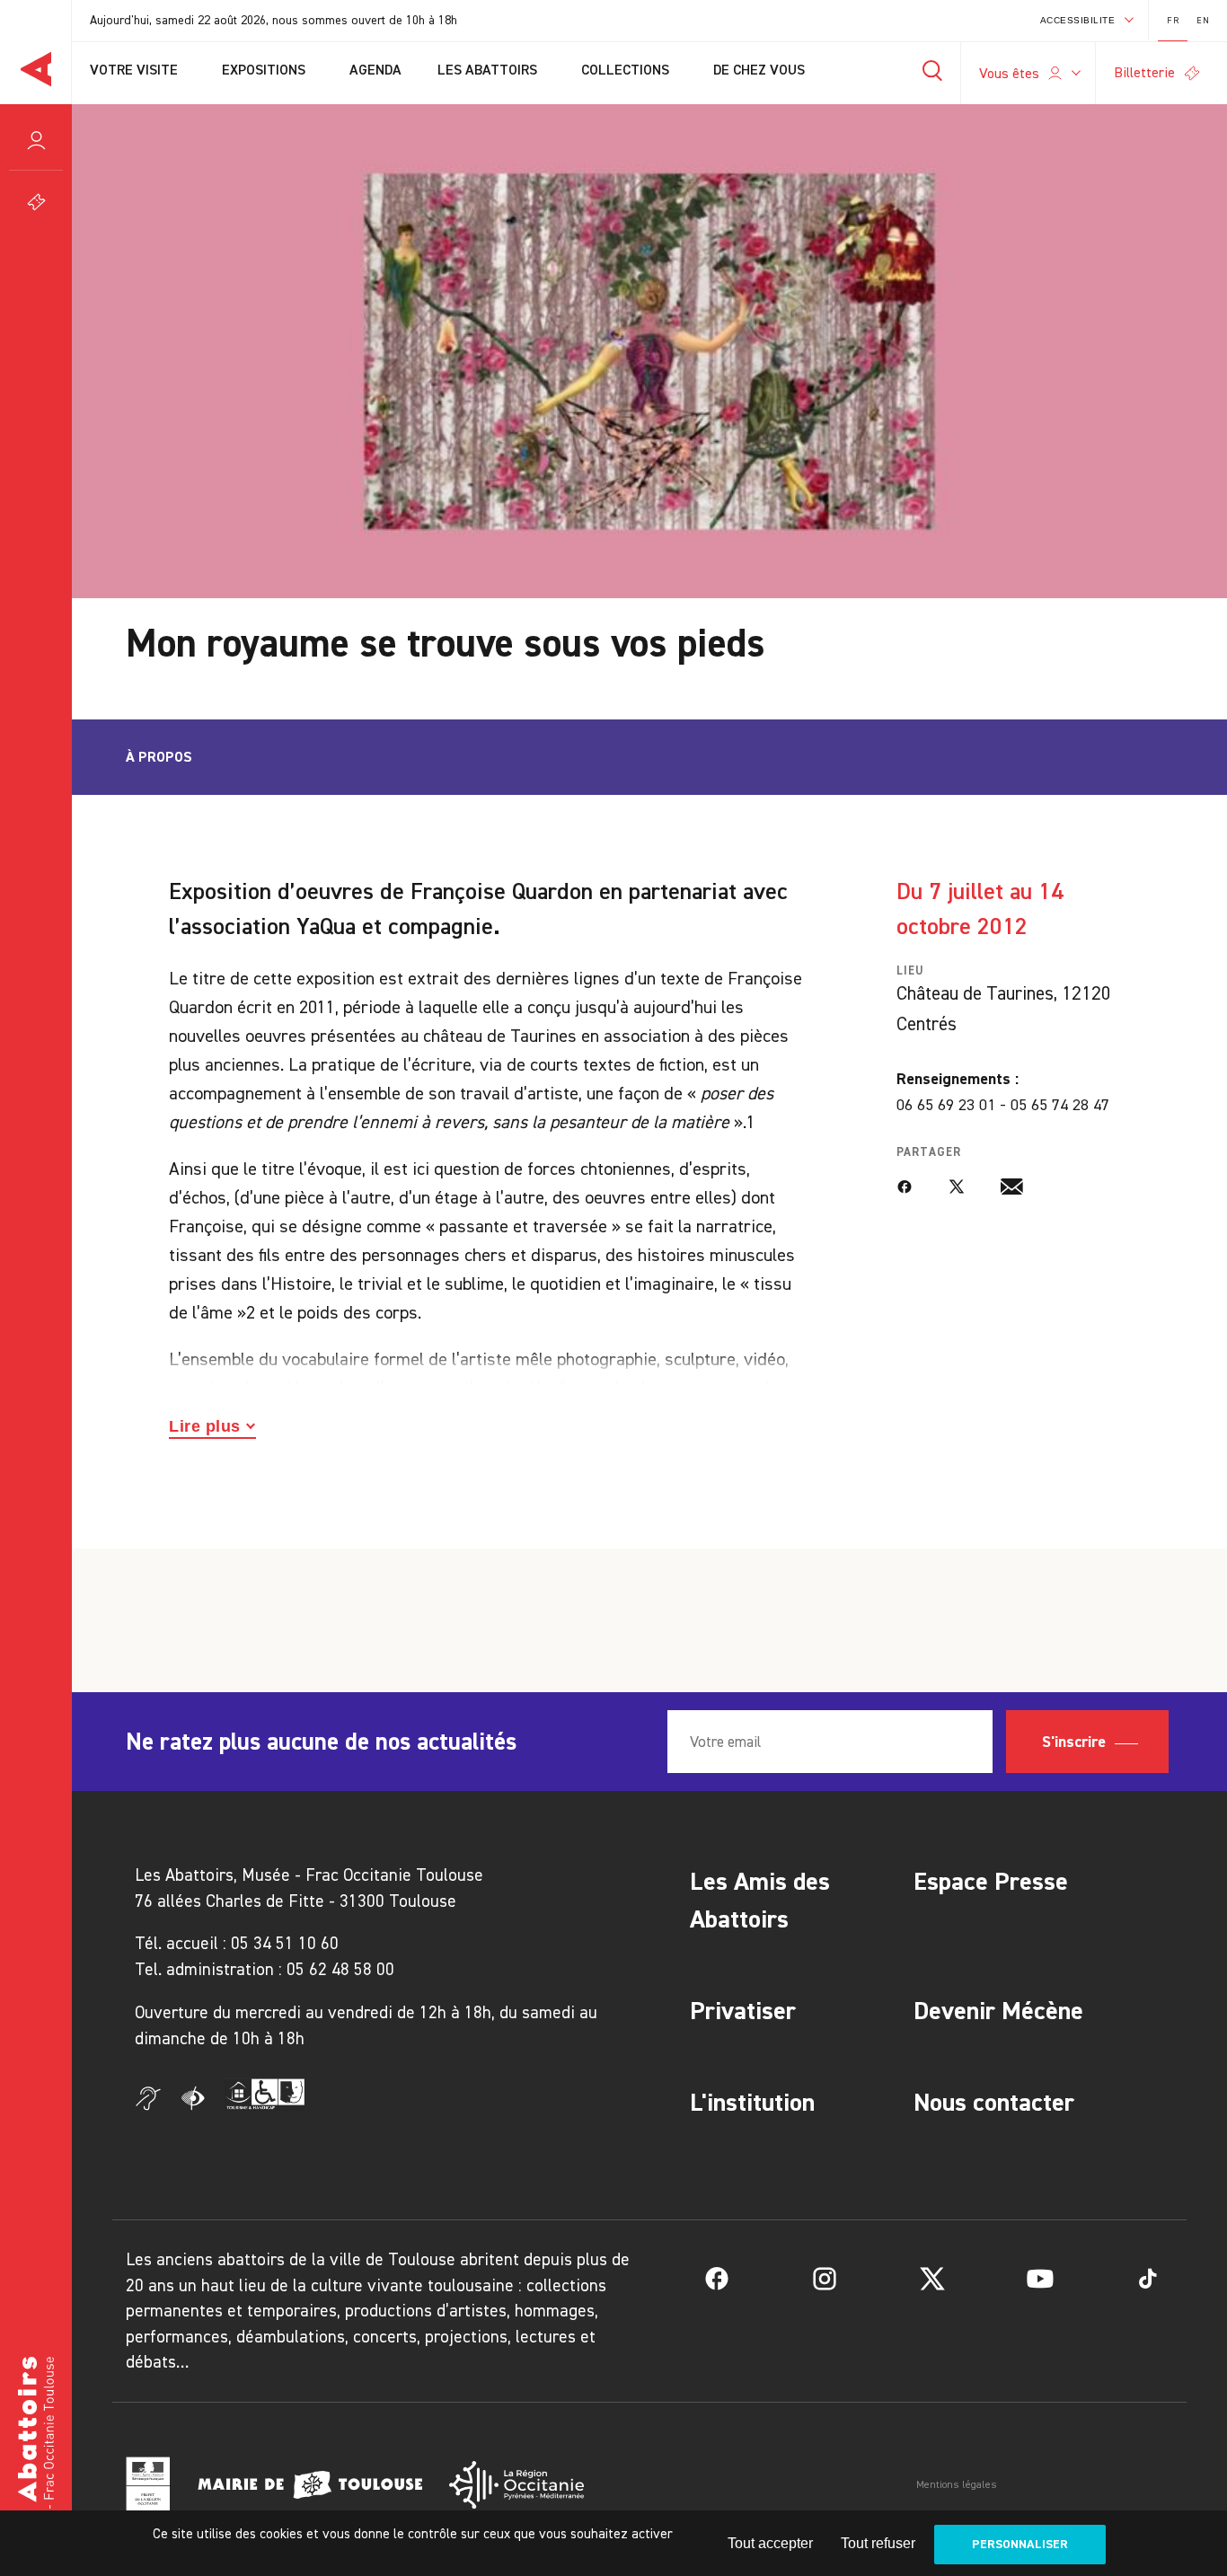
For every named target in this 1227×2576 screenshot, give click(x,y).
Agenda (375, 71)
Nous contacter (994, 2102)
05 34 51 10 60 (285, 1943)
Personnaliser (1020, 2544)
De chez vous (761, 71)
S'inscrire (1076, 1742)
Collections (627, 71)
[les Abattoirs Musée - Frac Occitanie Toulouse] (36, 2457)
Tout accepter (770, 2543)
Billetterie (1144, 72)
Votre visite (136, 71)
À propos (159, 757)
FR (1173, 20)
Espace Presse (991, 1881)
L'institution (752, 2102)
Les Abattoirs (489, 71)
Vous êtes (1009, 73)
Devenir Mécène (998, 2011)
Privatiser (743, 2011)
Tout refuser (878, 2543)
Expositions (265, 71)
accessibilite (1078, 20)
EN (1203, 20)
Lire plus (205, 1426)
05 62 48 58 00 (340, 1969)
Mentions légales (957, 2484)
